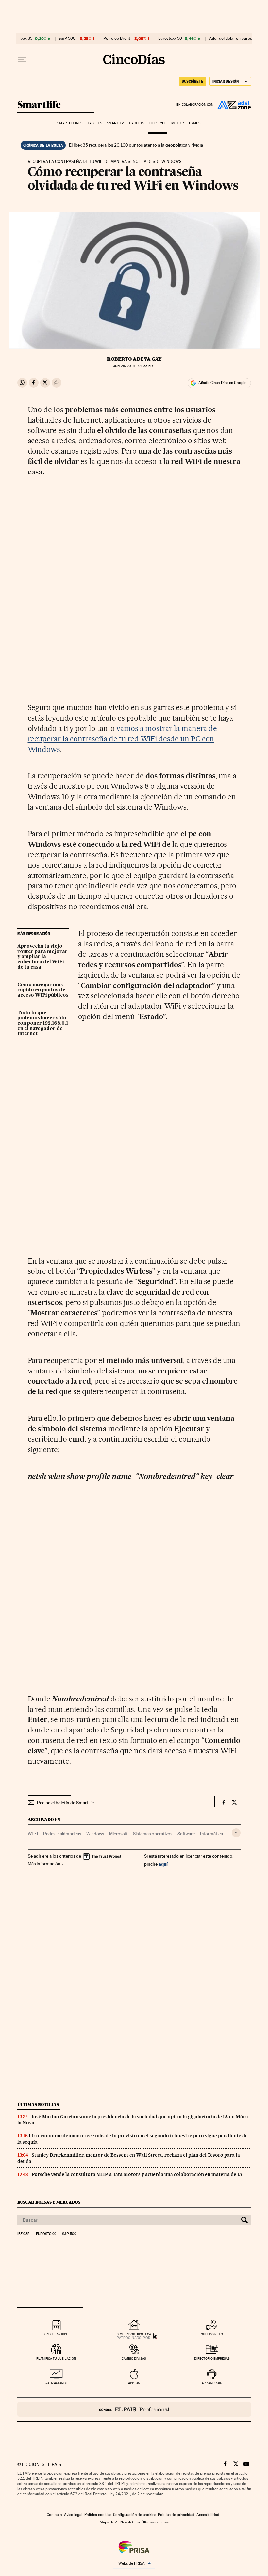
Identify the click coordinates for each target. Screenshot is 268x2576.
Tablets (95, 123)
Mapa (104, 2522)
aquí (163, 1864)
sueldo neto (212, 2334)
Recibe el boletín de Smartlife (65, 1803)
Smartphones (70, 123)
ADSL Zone (232, 105)
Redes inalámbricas (62, 1834)
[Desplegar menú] (22, 59)
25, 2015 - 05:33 (134, 366)
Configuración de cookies (134, 2515)
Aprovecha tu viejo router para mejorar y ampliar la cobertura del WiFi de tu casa (42, 957)
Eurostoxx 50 (170, 39)
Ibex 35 (26, 39)
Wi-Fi (33, 1834)
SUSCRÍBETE (193, 81)
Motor (178, 123)
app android (212, 2383)
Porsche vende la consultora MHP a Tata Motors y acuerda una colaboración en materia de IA (137, 2174)
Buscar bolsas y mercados (49, 2202)
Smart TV (115, 123)
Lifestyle (158, 123)
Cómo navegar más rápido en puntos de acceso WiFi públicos (43, 990)
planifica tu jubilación (56, 2359)
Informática (211, 1834)
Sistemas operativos (153, 1834)
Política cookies (98, 2515)
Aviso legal (73, 2515)
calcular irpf (56, 2334)
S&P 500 (67, 39)
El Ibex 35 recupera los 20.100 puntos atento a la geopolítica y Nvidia (136, 145)
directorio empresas (212, 2359)
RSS (115, 2522)
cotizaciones (56, 2383)
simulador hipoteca (134, 2334)
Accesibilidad (208, 2515)
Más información (44, 1864)
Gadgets (137, 123)
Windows (95, 1834)
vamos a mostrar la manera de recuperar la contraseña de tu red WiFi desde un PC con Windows (123, 739)
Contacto (54, 2515)
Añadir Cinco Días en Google (222, 383)
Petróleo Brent (117, 39)
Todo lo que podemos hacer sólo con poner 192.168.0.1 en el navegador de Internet (43, 1023)
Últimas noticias (38, 2105)
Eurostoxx (46, 2234)
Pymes (195, 123)
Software (186, 1834)
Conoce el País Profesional (134, 2409)
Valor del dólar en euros (230, 39)
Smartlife (39, 105)
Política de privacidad (176, 2515)
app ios (134, 2383)
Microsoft (118, 1834)
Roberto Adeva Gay (134, 359)
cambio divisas (134, 2359)
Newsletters (130, 2522)
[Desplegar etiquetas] (236, 1833)
